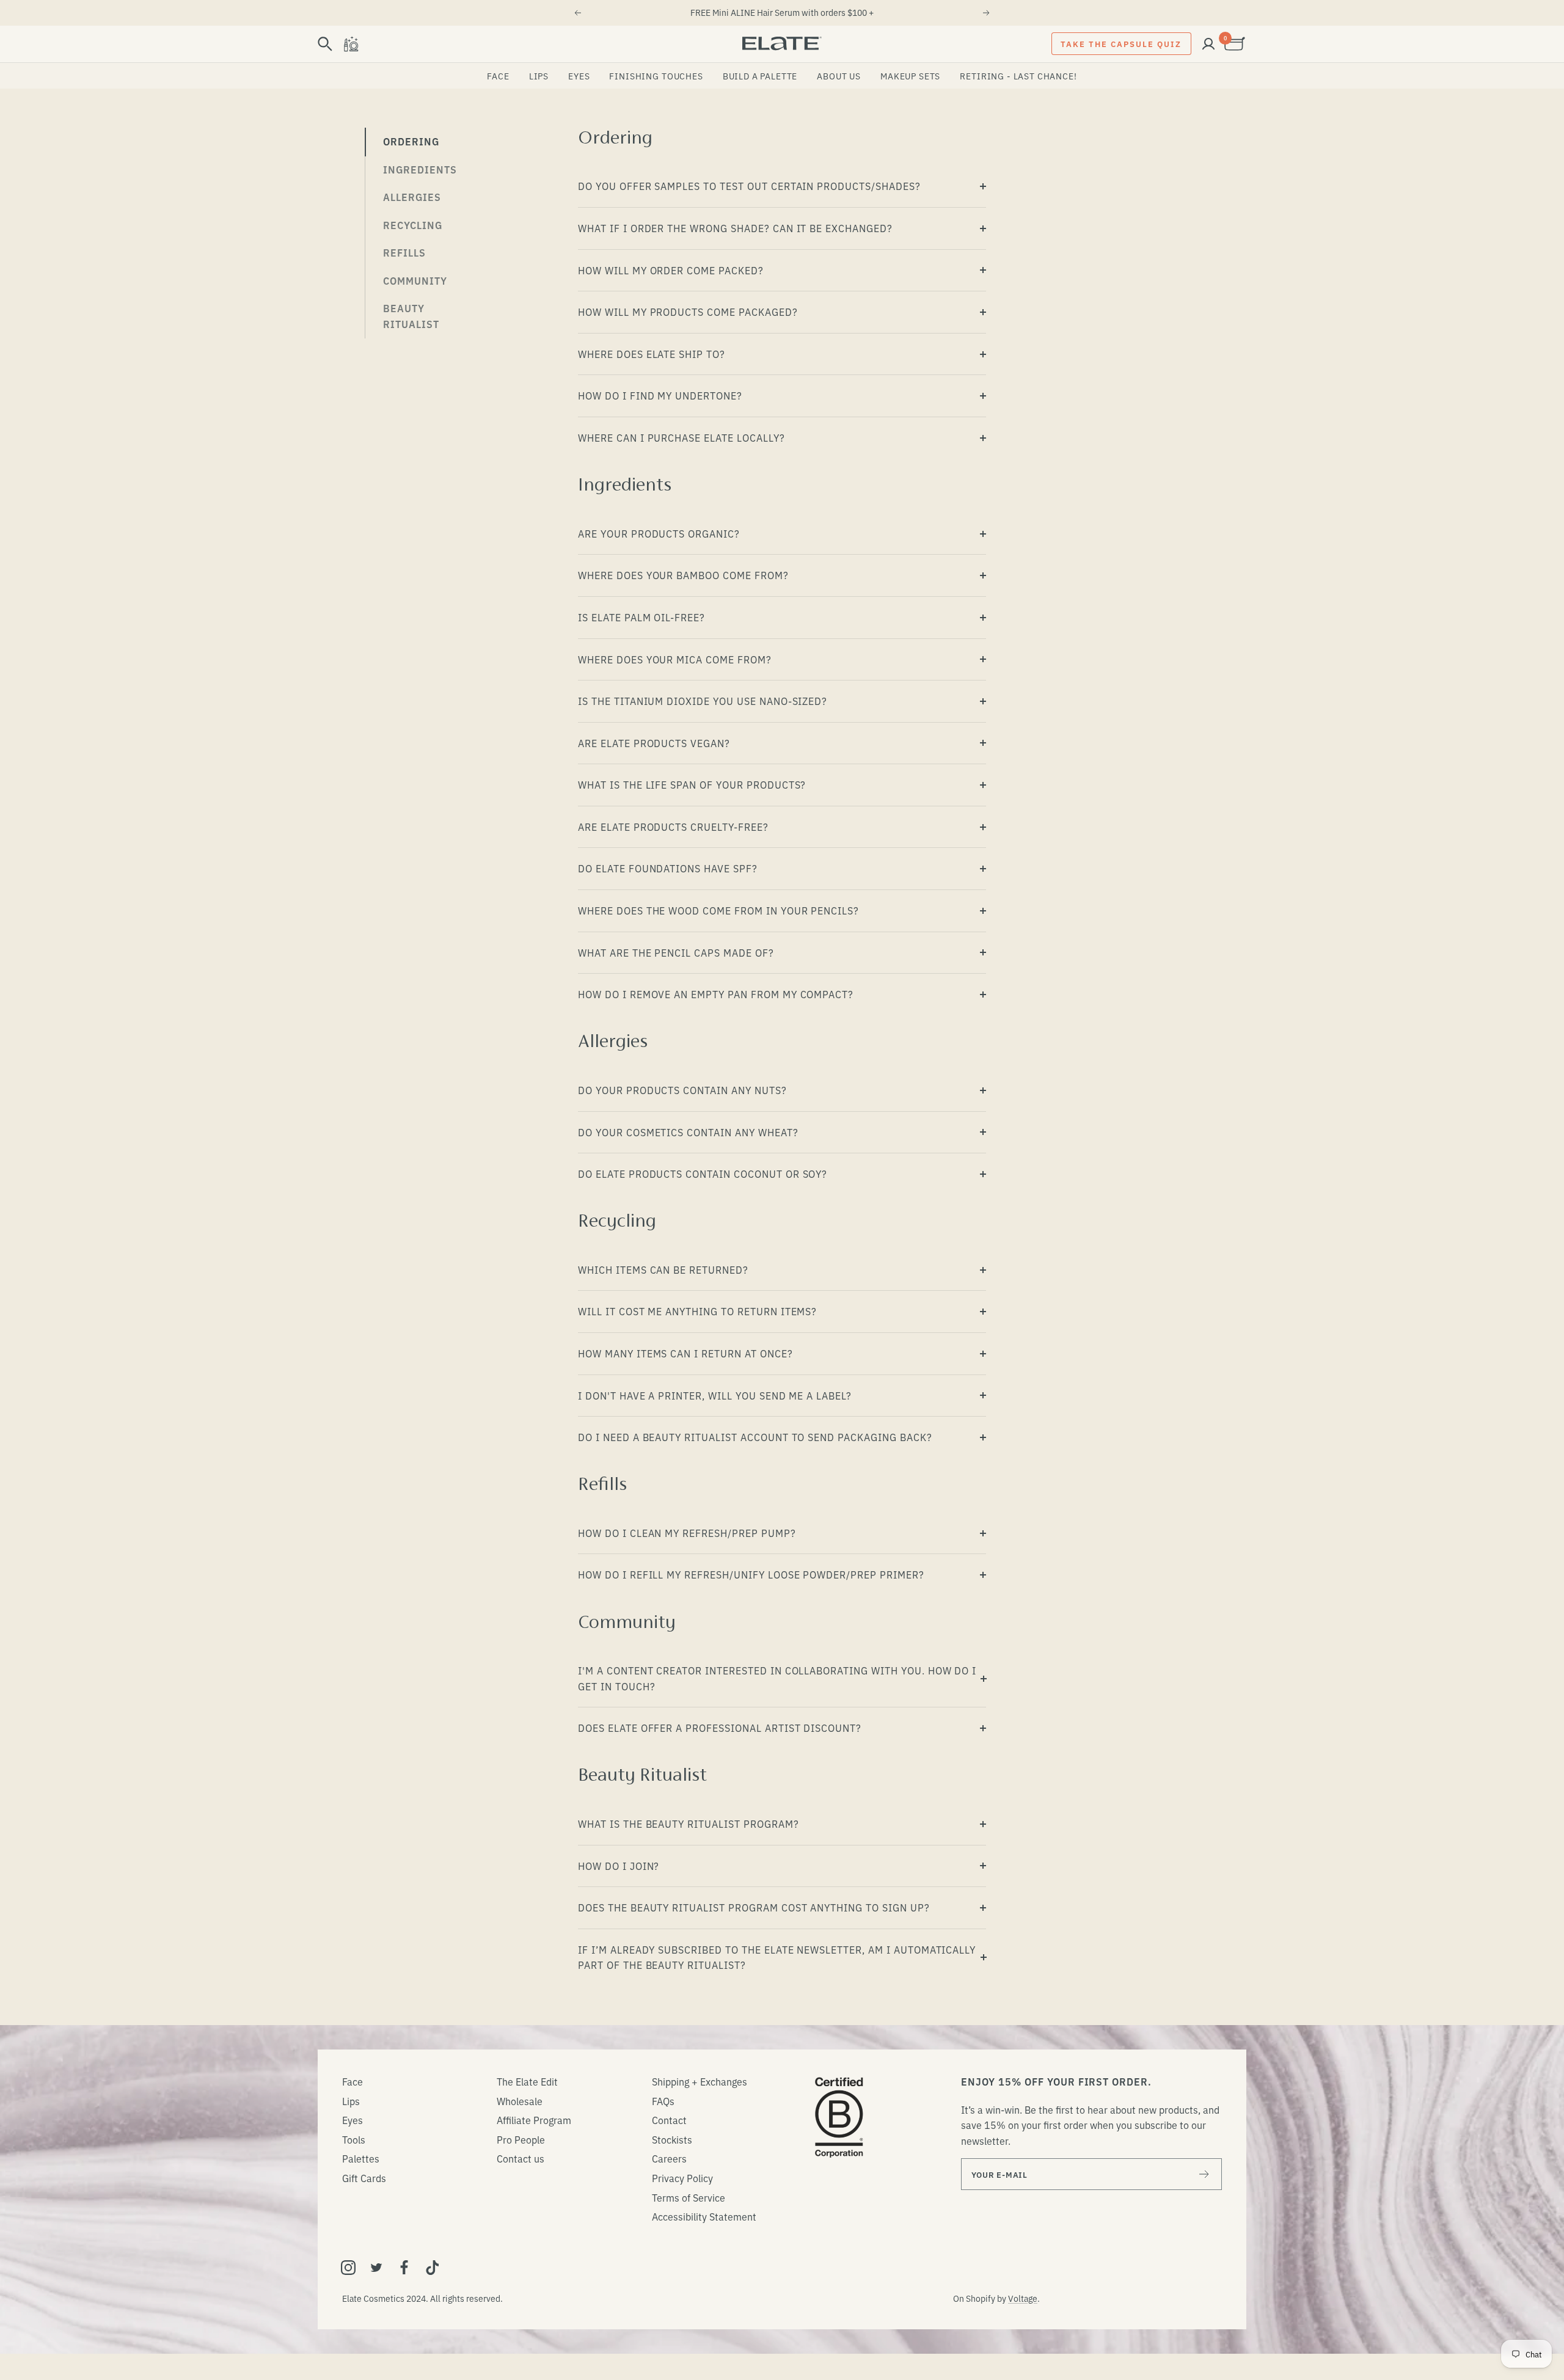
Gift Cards (364, 2178)
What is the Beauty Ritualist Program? (689, 1823)
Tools (354, 2139)
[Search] (325, 44)
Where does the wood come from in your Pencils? (718, 910)
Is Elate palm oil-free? (641, 617)
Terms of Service (689, 2197)
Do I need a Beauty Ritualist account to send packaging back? (755, 1437)
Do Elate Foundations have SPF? (668, 868)
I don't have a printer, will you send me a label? (715, 1395)
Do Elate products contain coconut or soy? (703, 1174)
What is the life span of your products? (692, 784)
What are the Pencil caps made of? (676, 952)
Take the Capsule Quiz (1121, 43)
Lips (539, 76)
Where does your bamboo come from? (683, 575)
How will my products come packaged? (688, 312)
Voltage (1023, 2298)
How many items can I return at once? (685, 1353)
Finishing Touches (656, 76)
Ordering (411, 141)
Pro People (521, 2139)
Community (415, 280)
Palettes (361, 2158)
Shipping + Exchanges (700, 2081)
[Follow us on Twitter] (376, 2268)
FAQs (663, 2101)
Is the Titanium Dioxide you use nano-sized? (703, 701)
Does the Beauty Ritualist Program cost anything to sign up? (754, 1907)
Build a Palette (760, 76)
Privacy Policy (682, 2178)
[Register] (1204, 2174)
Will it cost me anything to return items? (697, 1311)
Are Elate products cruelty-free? (673, 827)
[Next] (987, 13)
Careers (669, 2158)
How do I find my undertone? (660, 395)
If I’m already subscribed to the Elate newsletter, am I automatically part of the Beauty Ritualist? (777, 1957)
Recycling (413, 225)
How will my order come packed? (671, 270)
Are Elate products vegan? (654, 743)
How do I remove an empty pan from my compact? (716, 994)
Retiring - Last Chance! (1018, 76)
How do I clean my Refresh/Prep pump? (687, 1533)
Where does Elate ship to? (652, 354)
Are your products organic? (659, 533)
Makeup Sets (910, 76)
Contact (669, 2120)
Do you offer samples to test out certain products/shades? (749, 186)
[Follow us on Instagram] (348, 2268)
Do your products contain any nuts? (682, 1090)
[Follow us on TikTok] (433, 2268)
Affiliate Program (534, 2120)
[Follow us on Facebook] (404, 2268)
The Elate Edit (527, 2081)
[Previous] (577, 13)
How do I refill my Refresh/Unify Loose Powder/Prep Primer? (751, 1574)
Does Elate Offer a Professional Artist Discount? (720, 1728)
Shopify (981, 2298)
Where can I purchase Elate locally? (682, 437)
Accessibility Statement (704, 2216)
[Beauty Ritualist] (351, 44)
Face (498, 76)
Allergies (412, 197)
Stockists (672, 2139)
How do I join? (619, 1866)
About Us (839, 76)
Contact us (521, 2158)
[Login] (1208, 44)
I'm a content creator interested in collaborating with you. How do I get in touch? (777, 1678)
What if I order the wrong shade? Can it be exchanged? (735, 228)
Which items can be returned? (663, 1269)
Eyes (579, 76)
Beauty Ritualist (411, 316)
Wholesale (520, 2101)
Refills (404, 252)
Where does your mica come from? (675, 659)
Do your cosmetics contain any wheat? (688, 1132)
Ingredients (420, 169)
